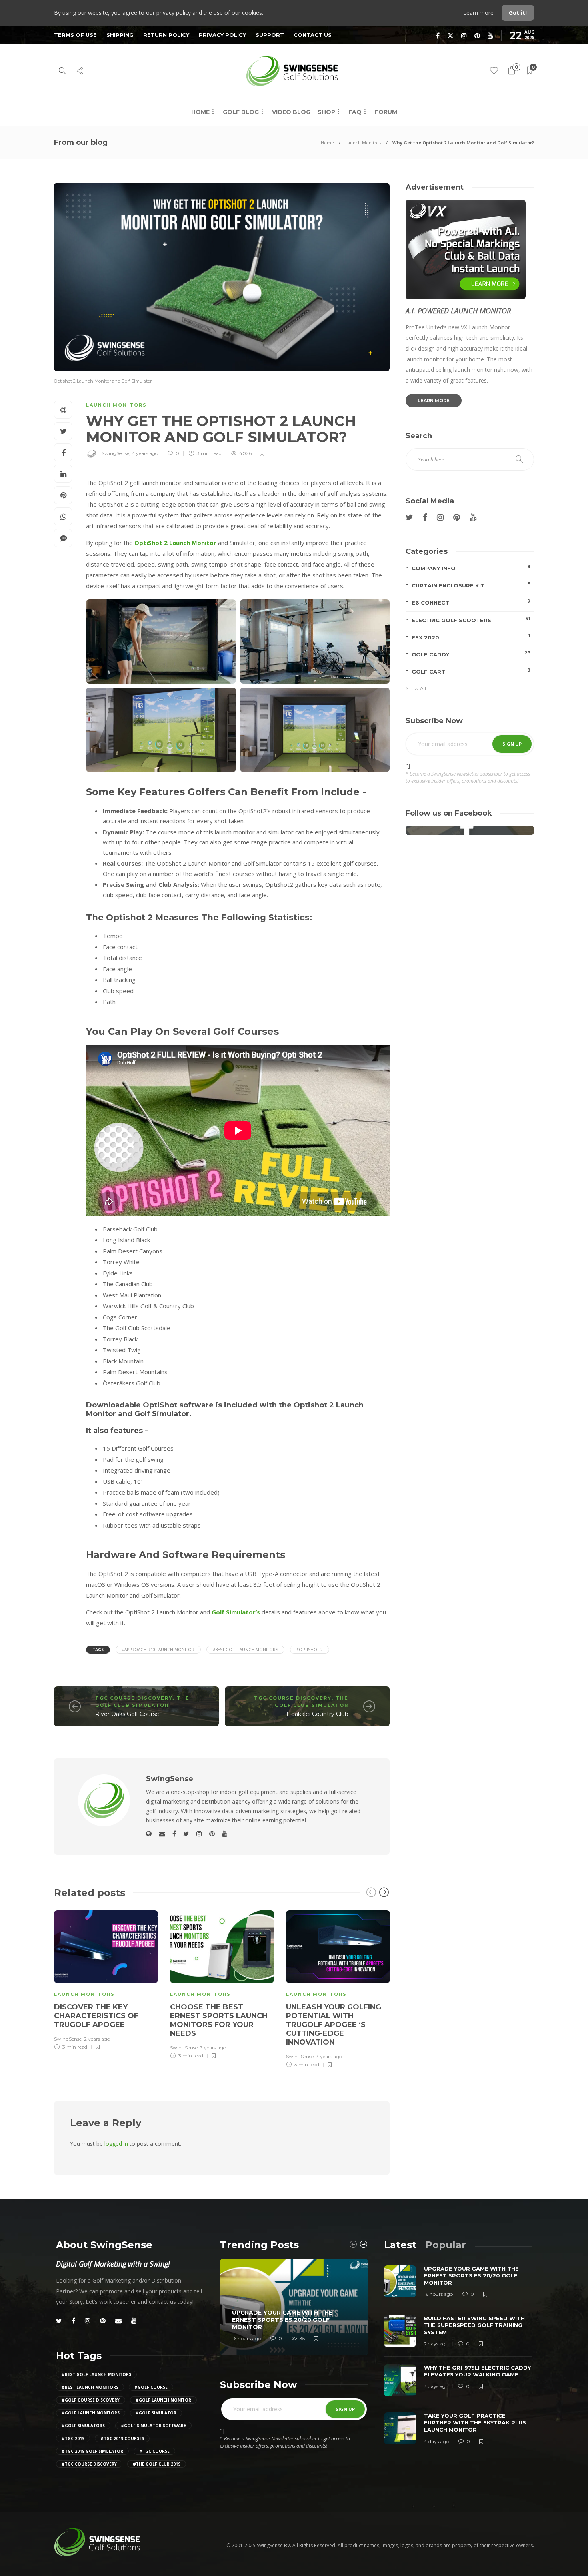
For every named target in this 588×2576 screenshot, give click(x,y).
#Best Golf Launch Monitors (245, 1650)
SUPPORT (270, 35)
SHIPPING (120, 35)
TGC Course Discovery (134, 1698)
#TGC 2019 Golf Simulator (92, 2451)
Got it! (518, 13)
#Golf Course (151, 2387)
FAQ (355, 112)
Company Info (471, 568)
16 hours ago (246, 2338)
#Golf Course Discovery (91, 2400)
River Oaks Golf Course (127, 1714)
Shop (326, 112)
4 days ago (436, 2441)
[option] (106, 1979)
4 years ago (145, 453)
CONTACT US (313, 35)
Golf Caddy (471, 654)
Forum (386, 112)
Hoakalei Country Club (317, 1714)
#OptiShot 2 (310, 1650)
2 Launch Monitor (189, 543)
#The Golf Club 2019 (157, 2464)
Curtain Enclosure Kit (471, 585)
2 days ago (436, 2344)
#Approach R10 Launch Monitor (158, 1650)
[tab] (400, 2245)
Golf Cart (471, 671)
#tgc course (154, 2451)
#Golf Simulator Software (153, 2426)
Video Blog (291, 112)
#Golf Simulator (156, 2413)
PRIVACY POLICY (222, 35)
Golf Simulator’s (236, 1612)
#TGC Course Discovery (89, 2464)
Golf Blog (241, 112)
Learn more (479, 13)
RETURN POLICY (166, 35)
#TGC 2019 (73, 2438)
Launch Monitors (363, 143)
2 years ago (97, 2039)
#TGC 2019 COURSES (122, 2438)
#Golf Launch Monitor (163, 2400)
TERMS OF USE (75, 35)
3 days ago (436, 2386)
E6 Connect (471, 602)
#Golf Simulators (83, 2426)
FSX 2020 (471, 637)
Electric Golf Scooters (471, 620)
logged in (116, 2144)
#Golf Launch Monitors (91, 2413)
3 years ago (213, 2048)
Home (200, 112)
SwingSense (115, 453)
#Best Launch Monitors (90, 2387)
